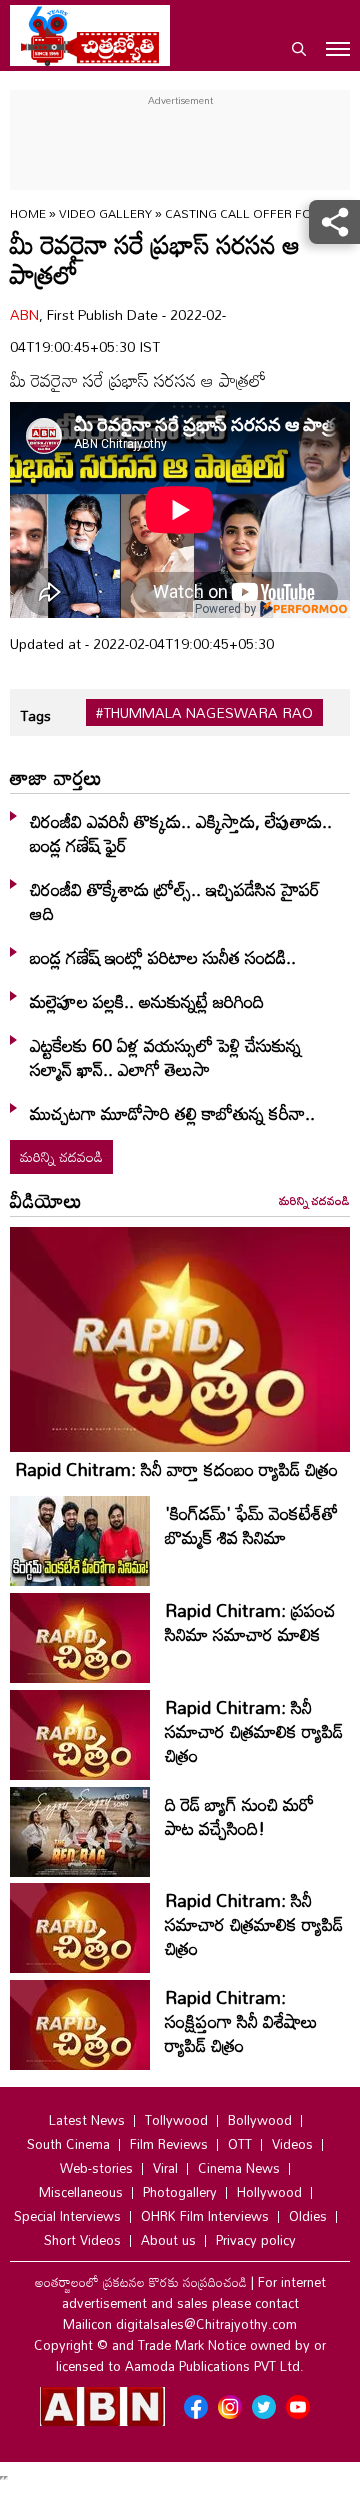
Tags (35, 715)
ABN (24, 314)
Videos (292, 2144)
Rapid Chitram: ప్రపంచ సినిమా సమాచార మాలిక (250, 1622)
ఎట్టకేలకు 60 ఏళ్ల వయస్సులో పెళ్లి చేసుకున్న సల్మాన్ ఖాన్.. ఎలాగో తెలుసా (165, 1057)
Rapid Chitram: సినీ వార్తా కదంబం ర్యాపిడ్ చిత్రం (176, 1469)
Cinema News (239, 2168)
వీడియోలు (46, 1200)
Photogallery (180, 2192)
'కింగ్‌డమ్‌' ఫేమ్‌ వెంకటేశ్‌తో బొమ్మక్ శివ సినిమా (251, 1525)
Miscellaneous (81, 2192)
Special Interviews (67, 2216)
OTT (240, 2144)
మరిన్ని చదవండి (61, 1156)
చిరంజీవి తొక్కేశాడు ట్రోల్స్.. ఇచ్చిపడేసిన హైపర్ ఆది (175, 901)
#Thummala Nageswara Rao (204, 713)
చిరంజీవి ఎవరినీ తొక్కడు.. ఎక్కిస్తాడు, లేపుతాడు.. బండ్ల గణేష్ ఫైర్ (181, 833)
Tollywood (176, 2120)
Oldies (308, 2216)
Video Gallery (105, 213)
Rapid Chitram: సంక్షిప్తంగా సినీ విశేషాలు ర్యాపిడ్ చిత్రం (241, 2021)
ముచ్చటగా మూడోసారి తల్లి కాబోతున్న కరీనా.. (172, 1113)
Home (28, 213)
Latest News (87, 2120)
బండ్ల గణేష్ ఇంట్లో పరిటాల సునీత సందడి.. (163, 957)
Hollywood (269, 2192)
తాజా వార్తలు (56, 777)
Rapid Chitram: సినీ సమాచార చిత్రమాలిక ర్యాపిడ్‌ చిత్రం (254, 1731)
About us (168, 2240)
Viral (165, 2168)
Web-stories (96, 2168)
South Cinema (68, 2144)
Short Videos (82, 2240)
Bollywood (260, 2120)
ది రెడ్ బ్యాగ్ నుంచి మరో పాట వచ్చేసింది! (239, 1816)
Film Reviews (169, 2144)
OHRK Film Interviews (205, 2216)
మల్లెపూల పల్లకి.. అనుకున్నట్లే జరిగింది (147, 1001)
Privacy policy (256, 2240)
